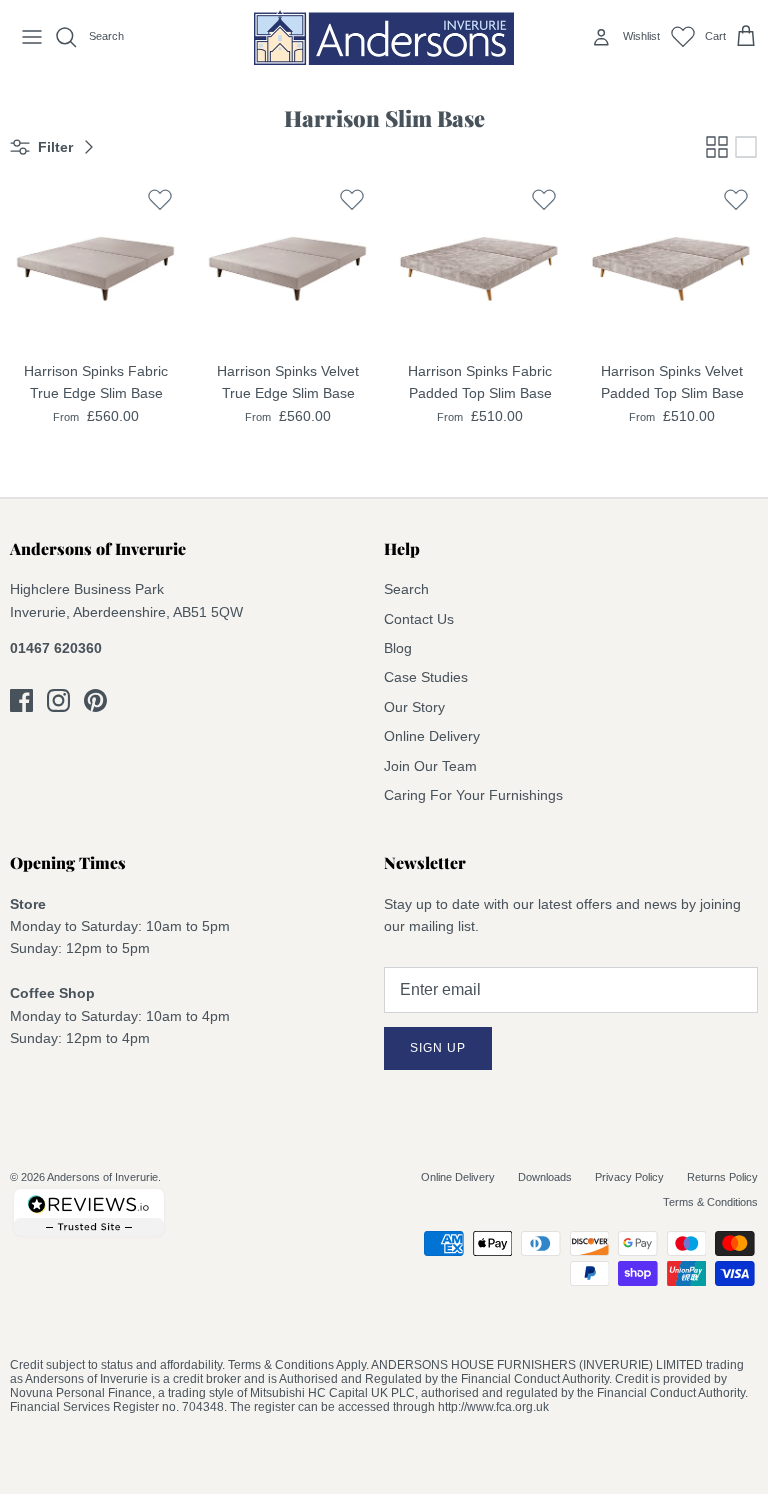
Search (406, 589)
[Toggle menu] (32, 37)
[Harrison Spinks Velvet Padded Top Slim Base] (672, 264)
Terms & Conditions (710, 1202)
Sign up (438, 1048)
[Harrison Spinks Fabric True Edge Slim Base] (96, 264)
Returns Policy (722, 1177)
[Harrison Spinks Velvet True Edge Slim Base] (288, 264)
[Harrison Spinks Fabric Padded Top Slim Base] (480, 264)
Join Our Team (430, 766)
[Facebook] (21, 700)
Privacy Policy (629, 1177)
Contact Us (419, 619)
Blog (398, 648)
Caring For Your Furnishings (473, 795)
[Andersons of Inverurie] (384, 37)
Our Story (414, 707)
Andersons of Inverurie (102, 1177)
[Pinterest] (95, 700)
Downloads (545, 1177)
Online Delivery (432, 736)
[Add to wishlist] (160, 200)
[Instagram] (58, 700)
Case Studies (426, 677)
